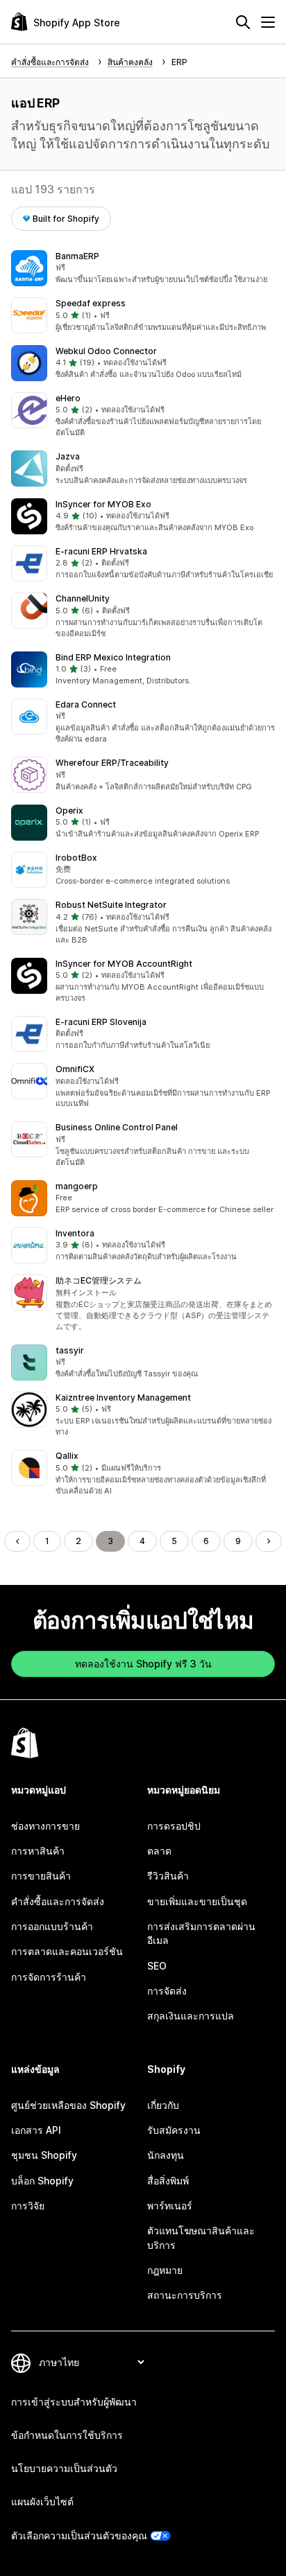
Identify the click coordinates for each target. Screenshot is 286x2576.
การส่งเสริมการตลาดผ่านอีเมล (201, 1933)
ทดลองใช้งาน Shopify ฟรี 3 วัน (143, 1664)
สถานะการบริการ (185, 2295)
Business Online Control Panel (117, 1127)
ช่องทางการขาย (45, 1826)
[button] (143, 268)
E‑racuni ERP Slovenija (101, 1022)
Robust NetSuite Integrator (111, 905)
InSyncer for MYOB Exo (103, 504)
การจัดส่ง (167, 1991)
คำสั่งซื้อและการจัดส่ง (58, 1901)
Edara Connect (86, 704)
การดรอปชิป (174, 1826)
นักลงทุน (166, 2155)
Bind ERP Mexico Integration (113, 657)
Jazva (68, 456)
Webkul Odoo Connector (106, 351)
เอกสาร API (36, 2130)
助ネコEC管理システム (99, 1280)
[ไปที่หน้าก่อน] (17, 1541)
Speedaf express (91, 303)
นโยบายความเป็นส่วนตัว (64, 2468)
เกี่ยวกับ (163, 2105)
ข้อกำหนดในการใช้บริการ (67, 2435)
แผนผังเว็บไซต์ (42, 2501)
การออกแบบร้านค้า (52, 1926)
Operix (69, 811)
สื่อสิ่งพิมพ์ (168, 2181)
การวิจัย (28, 2206)
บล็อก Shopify (42, 2181)
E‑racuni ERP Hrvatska (101, 551)
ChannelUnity (83, 598)
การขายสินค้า (41, 1876)
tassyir (70, 1350)
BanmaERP (77, 256)
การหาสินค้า (38, 1851)
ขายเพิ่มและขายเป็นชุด (197, 1901)
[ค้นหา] (243, 22)
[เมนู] (268, 22)
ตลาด (159, 1851)
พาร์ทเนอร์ (170, 2206)
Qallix (67, 1456)
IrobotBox (76, 858)
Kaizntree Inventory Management (123, 1397)
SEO (157, 1966)
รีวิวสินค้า (168, 1876)
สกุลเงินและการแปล (191, 2016)
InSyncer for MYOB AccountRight (124, 964)
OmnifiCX (75, 1069)
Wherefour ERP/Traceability (112, 763)
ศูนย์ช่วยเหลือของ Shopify (68, 2105)
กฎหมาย (165, 2270)
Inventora (75, 1233)
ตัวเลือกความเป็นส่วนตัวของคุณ (79, 2535)
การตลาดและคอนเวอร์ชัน (67, 1951)
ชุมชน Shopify (44, 2155)
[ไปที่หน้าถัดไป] (269, 1541)
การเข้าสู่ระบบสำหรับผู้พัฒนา (74, 2402)
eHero (68, 398)
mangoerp (77, 1186)
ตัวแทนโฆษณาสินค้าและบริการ (201, 2237)
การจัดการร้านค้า (49, 1977)
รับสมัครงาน (174, 2130)
